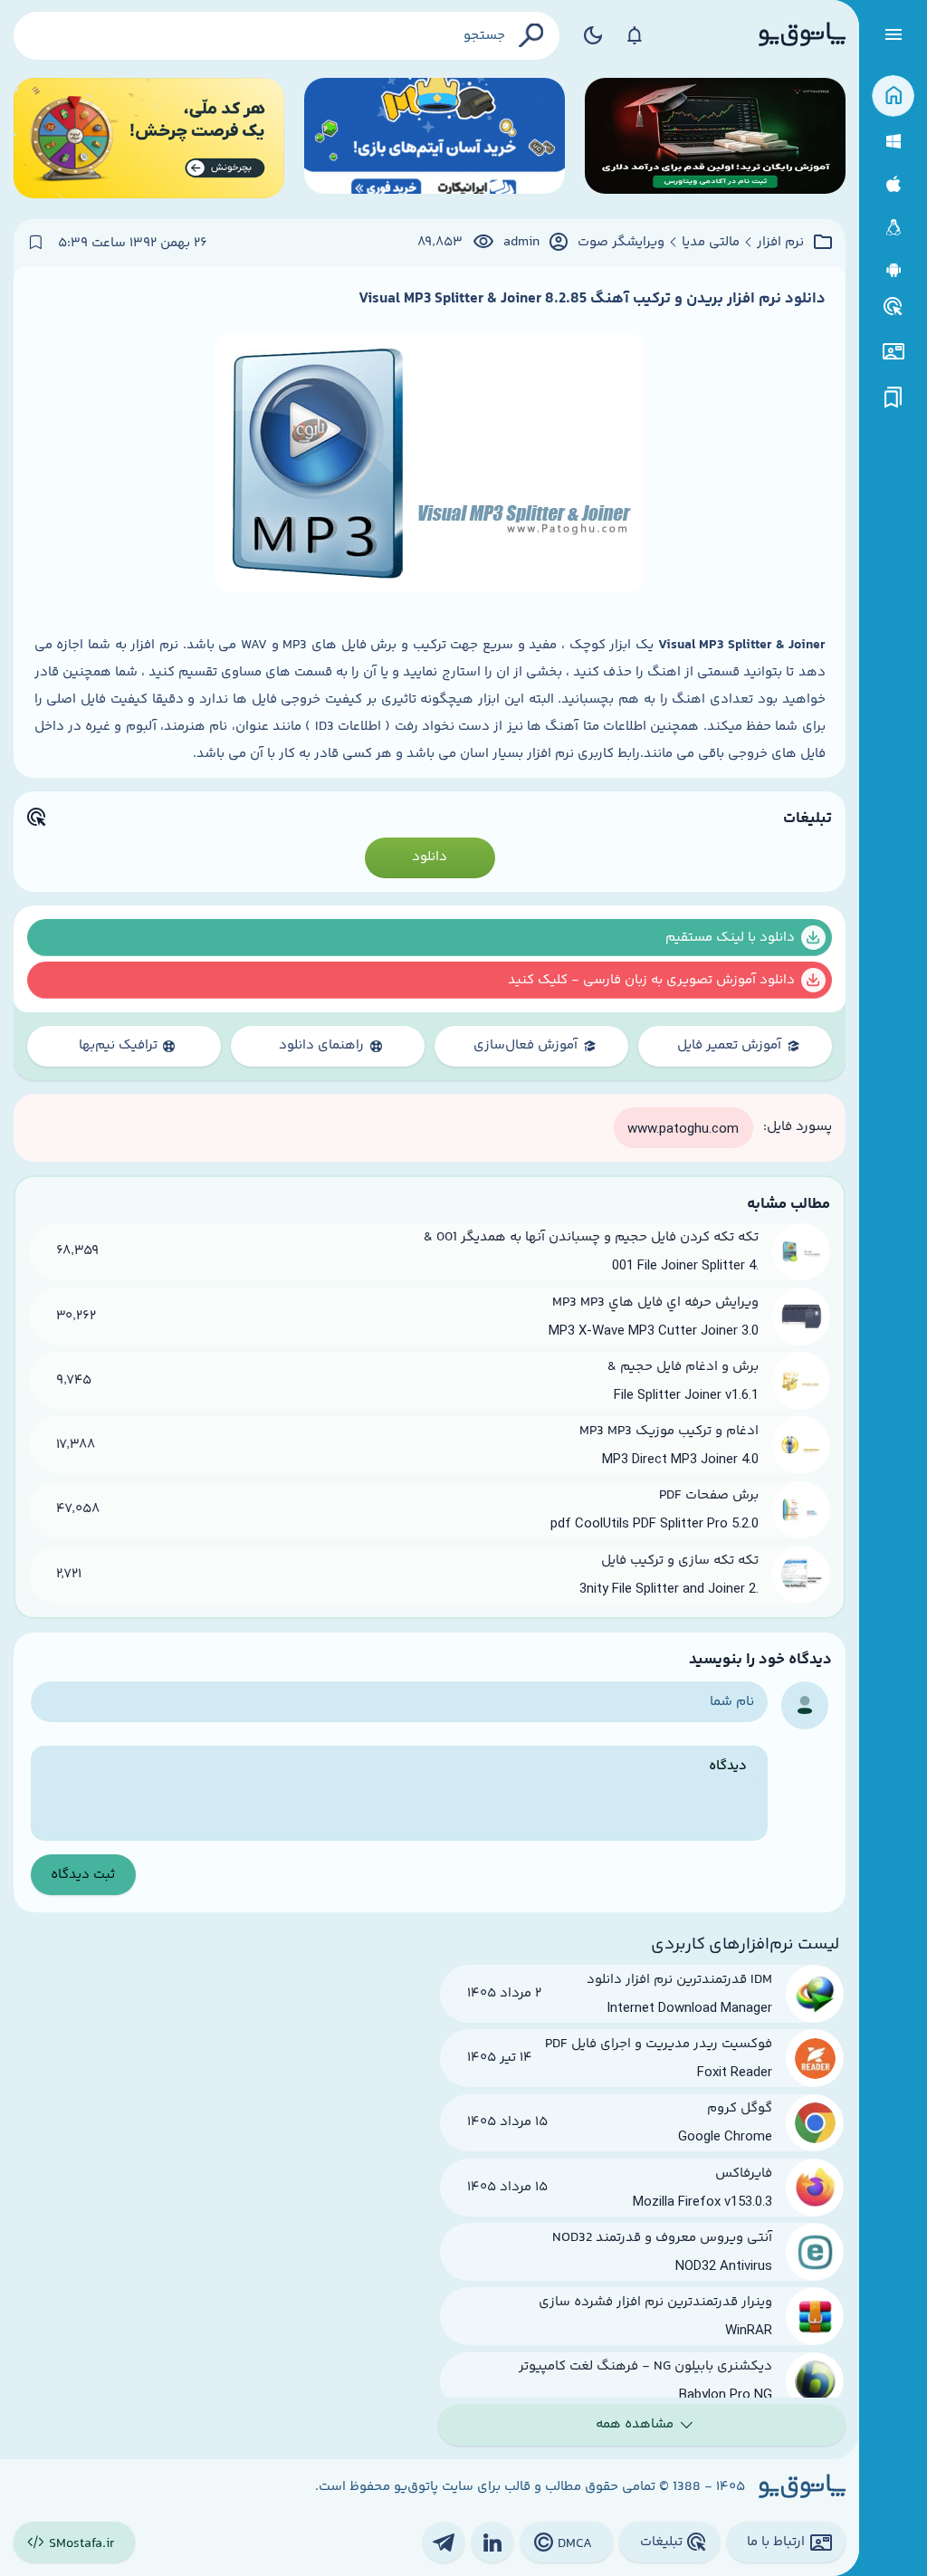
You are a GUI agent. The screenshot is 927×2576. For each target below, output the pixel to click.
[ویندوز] (893, 142)
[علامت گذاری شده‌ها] (894, 398)
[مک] (893, 184)
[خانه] (893, 96)
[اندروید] (893, 270)
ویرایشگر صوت (621, 243)
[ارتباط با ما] (893, 352)
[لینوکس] (893, 228)
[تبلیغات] (894, 307)
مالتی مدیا (711, 243)
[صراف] (149, 138)
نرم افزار (780, 243)
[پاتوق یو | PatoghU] (802, 35)
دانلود (430, 857)
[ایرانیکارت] (435, 138)
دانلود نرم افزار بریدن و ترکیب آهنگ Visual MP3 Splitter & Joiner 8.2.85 (592, 299)
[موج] (715, 138)
